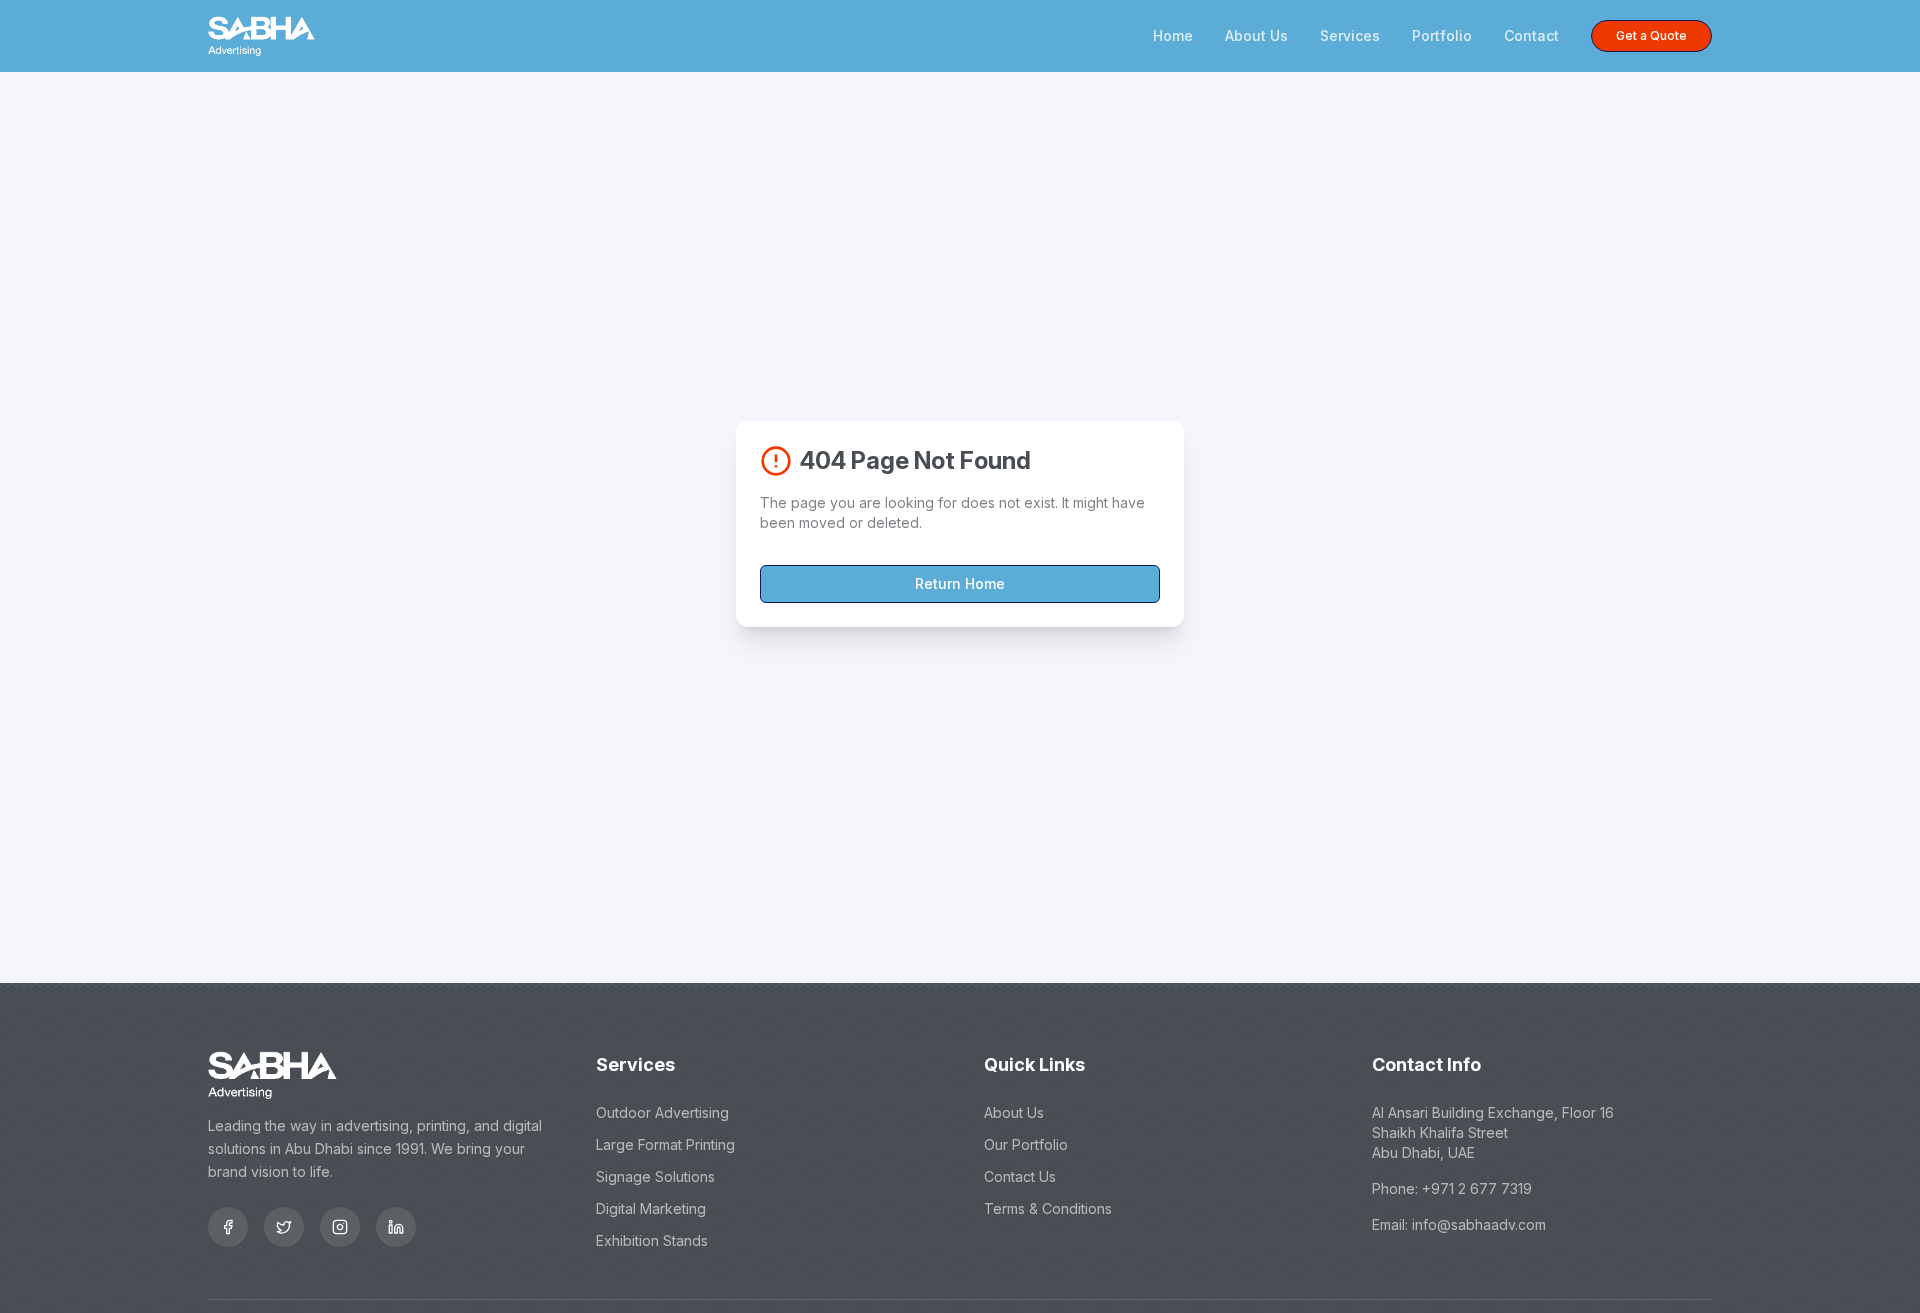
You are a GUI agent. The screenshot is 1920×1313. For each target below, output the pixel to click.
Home (1173, 35)
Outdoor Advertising (662, 1112)
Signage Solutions (655, 1176)
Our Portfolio (1026, 1144)
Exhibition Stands (652, 1240)
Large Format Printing (665, 1144)
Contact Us (1020, 1176)
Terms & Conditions (1048, 1208)
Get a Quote (1651, 35)
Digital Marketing (651, 1208)
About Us (1256, 35)
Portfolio (1442, 35)
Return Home (960, 583)
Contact (1531, 35)
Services (1350, 35)
